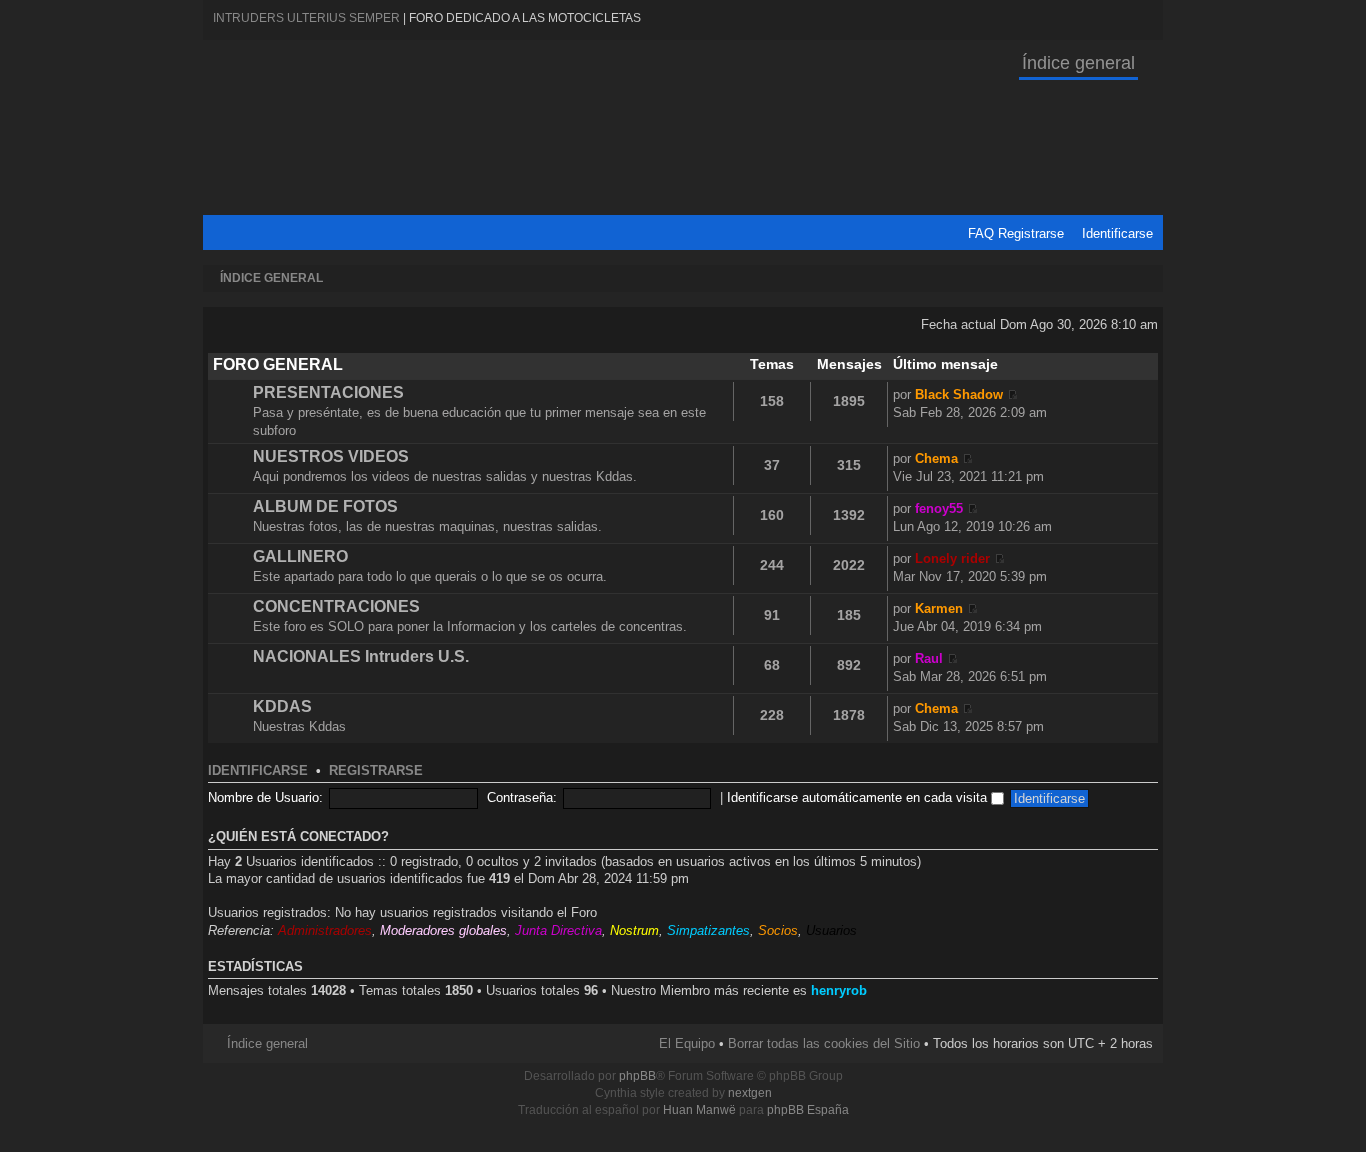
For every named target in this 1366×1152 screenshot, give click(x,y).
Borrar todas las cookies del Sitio (824, 1043)
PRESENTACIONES (328, 392)
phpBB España (808, 1110)
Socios (778, 930)
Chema (936, 458)
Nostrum (634, 930)
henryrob (839, 990)
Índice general (1078, 63)
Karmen (939, 608)
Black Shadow (959, 394)
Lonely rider (952, 558)
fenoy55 (939, 508)
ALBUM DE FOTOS (325, 506)
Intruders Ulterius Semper (306, 18)
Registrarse (1031, 233)
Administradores (325, 930)
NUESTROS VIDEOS (331, 456)
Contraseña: (522, 797)
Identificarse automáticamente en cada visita (859, 797)
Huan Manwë (699, 1110)
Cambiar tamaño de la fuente (1143, 279)
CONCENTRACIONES (336, 606)
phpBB (637, 1076)
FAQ (981, 233)
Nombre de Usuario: (265, 797)
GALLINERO (300, 556)
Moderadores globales (443, 930)
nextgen (750, 1093)
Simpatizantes (708, 930)
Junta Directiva (558, 930)
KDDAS (282, 706)
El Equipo (687, 1043)
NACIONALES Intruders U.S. (361, 656)
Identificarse (1117, 233)
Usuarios (831, 930)
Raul (929, 658)
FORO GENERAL (278, 364)
